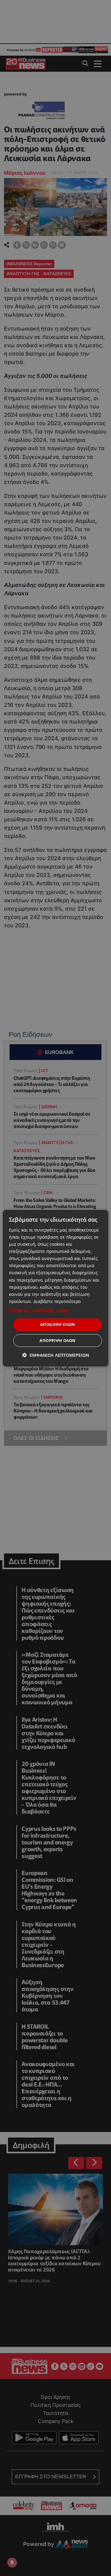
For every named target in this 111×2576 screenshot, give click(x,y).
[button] (55, 1311)
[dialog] (55, 1288)
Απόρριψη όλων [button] (58, 1340)
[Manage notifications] (12, 2562)
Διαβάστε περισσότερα (57, 1301)
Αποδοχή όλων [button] (58, 1324)
